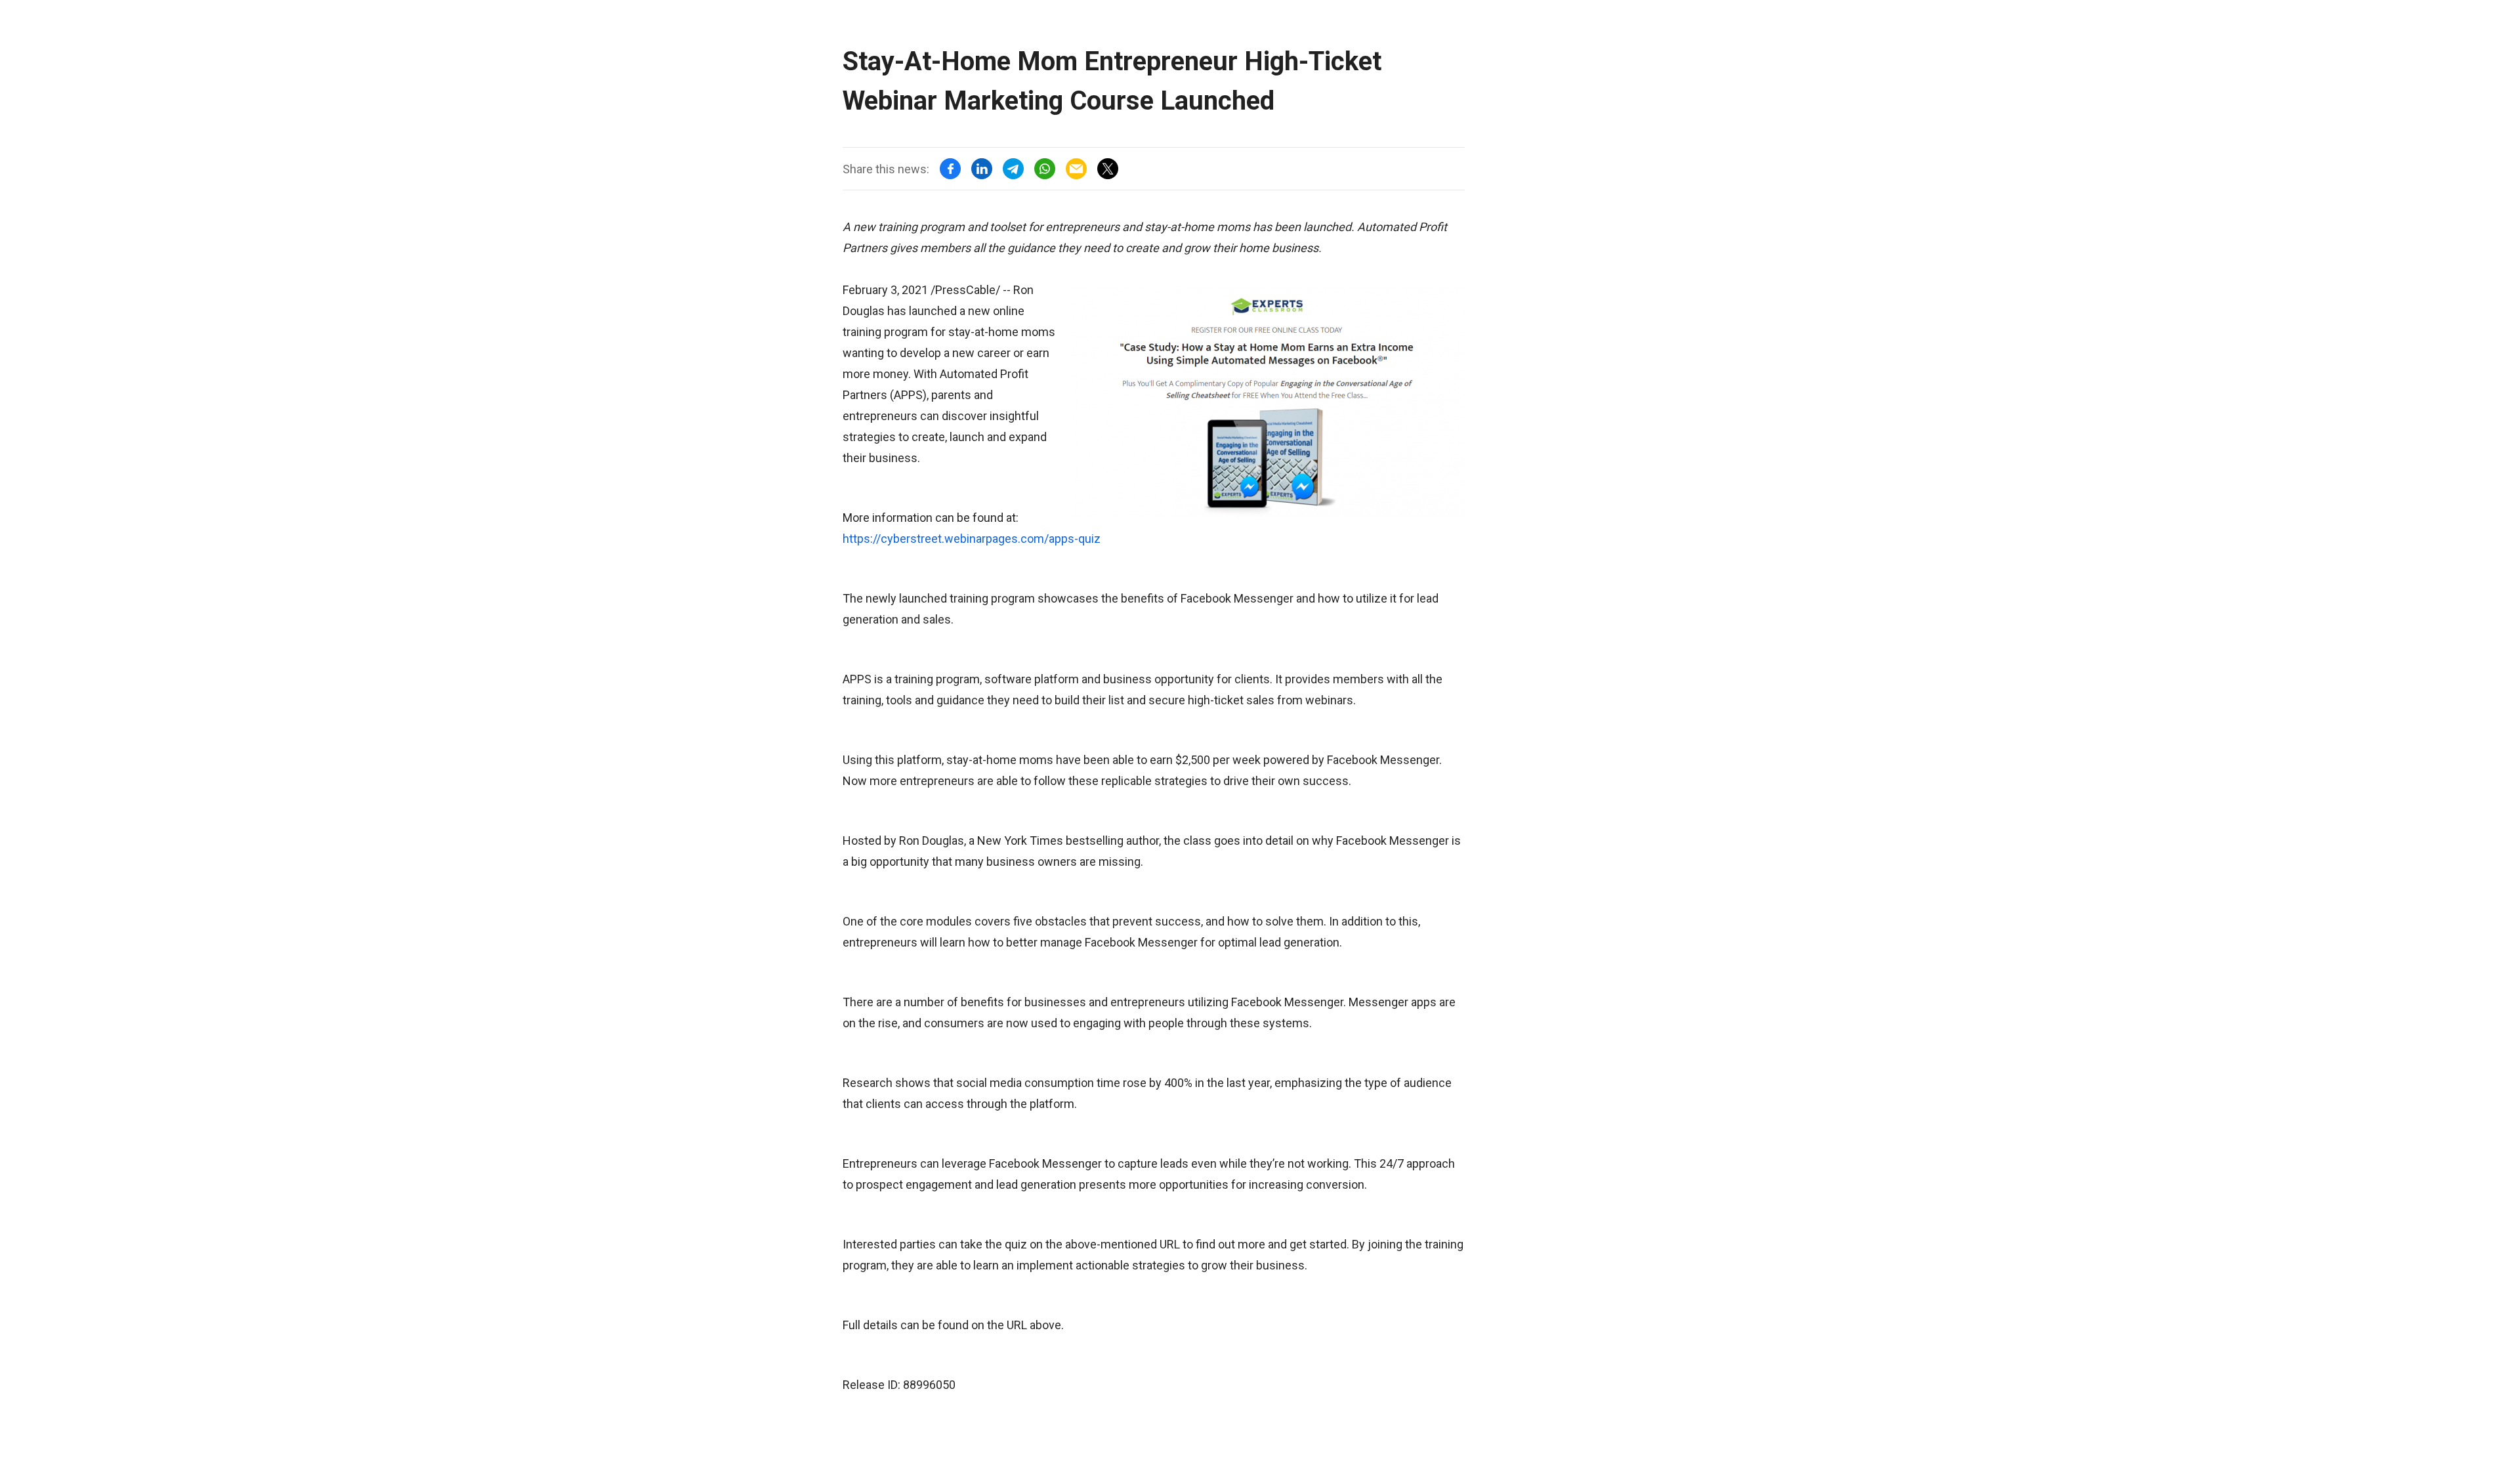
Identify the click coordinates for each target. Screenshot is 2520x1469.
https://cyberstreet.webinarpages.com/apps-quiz (972, 539)
